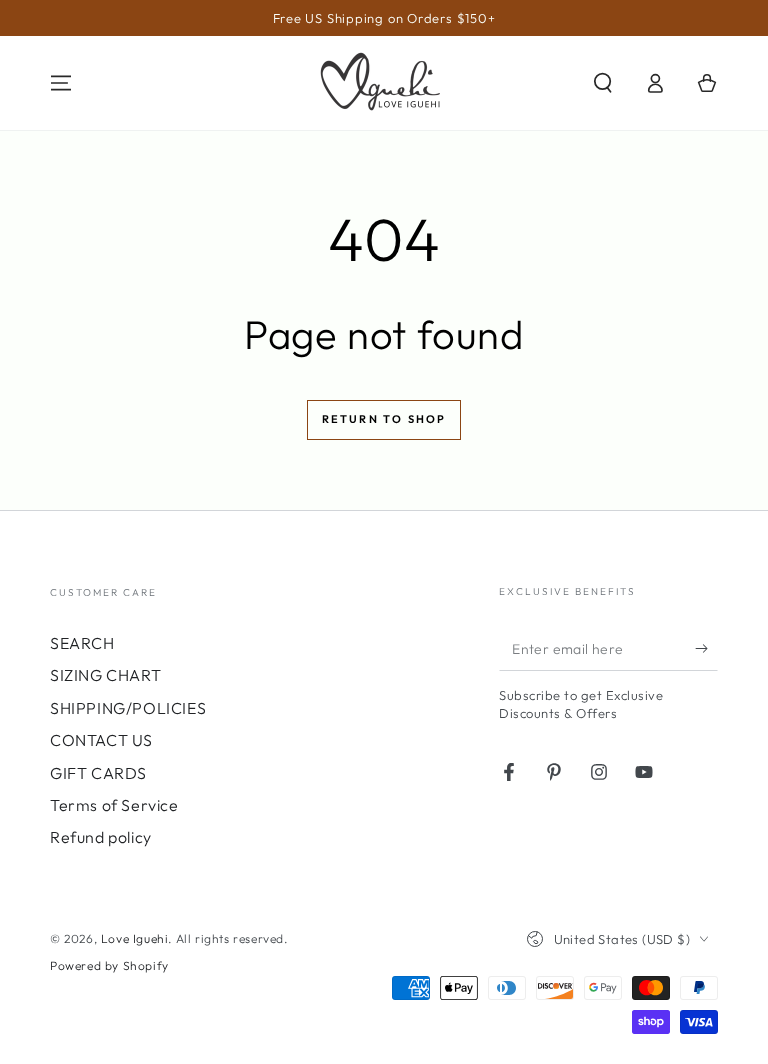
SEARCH (82, 643)
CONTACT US (101, 740)
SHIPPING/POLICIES (128, 708)
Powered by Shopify (109, 965)
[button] (603, 83)
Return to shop (384, 419)
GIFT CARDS (98, 773)
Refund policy (101, 837)
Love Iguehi (135, 938)
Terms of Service (114, 805)
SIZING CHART (105, 675)
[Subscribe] (706, 648)
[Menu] (61, 83)
